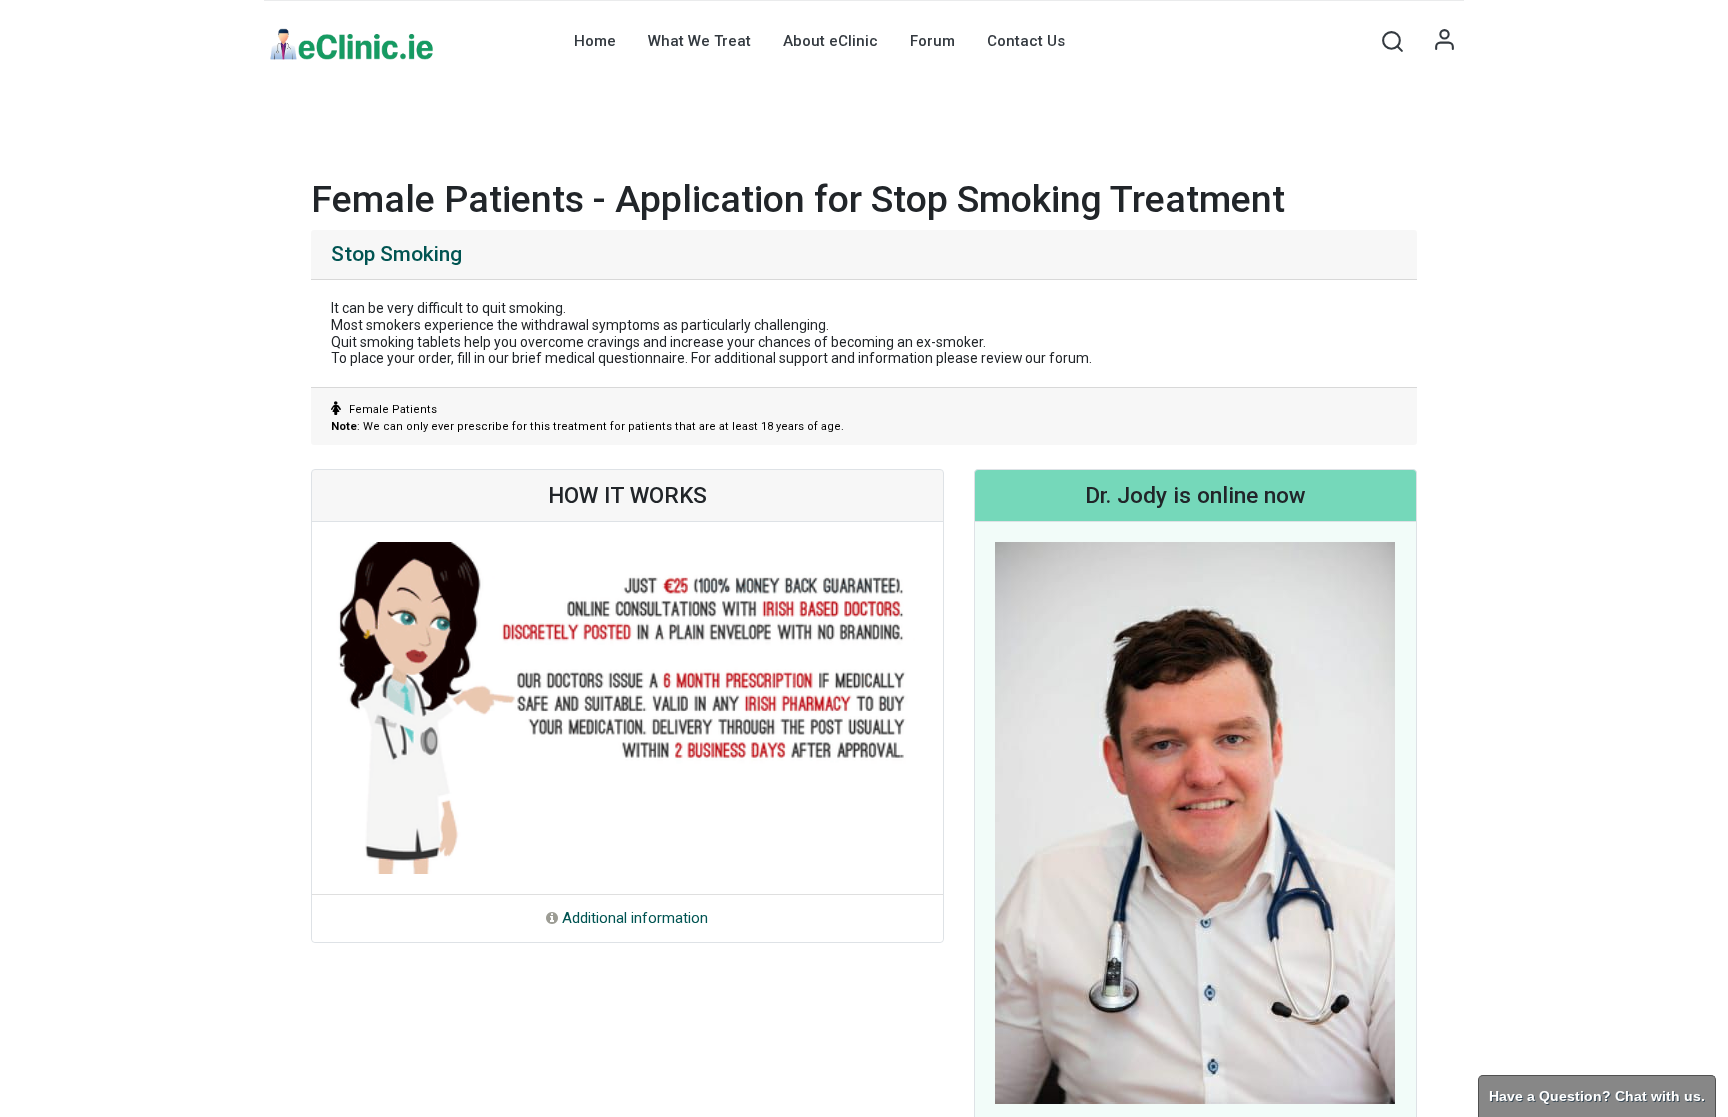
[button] (1392, 41)
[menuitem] (595, 41)
